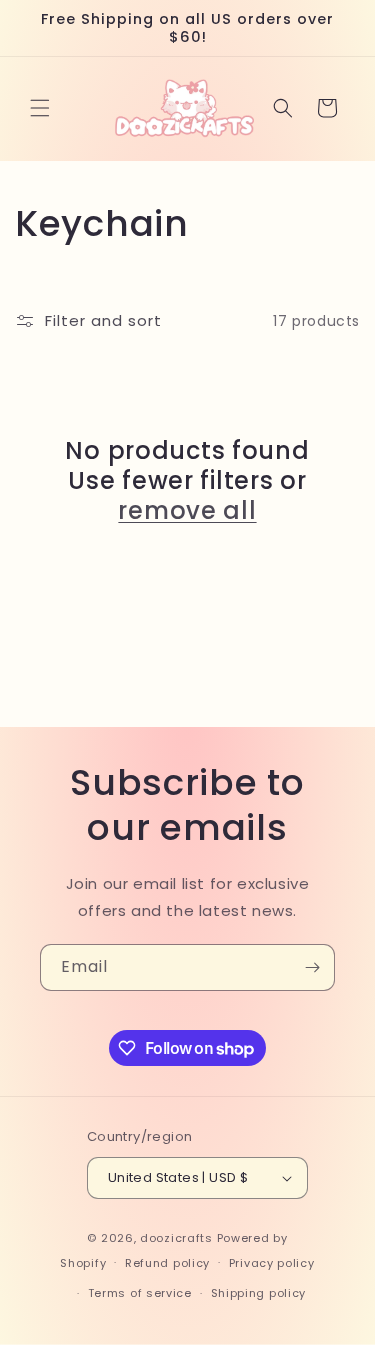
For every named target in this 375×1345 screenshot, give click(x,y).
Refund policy (167, 1263)
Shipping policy (259, 1293)
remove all (187, 511)
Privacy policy (272, 1263)
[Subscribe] (312, 967)
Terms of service (140, 1293)
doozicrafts (176, 1238)
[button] (40, 108)
